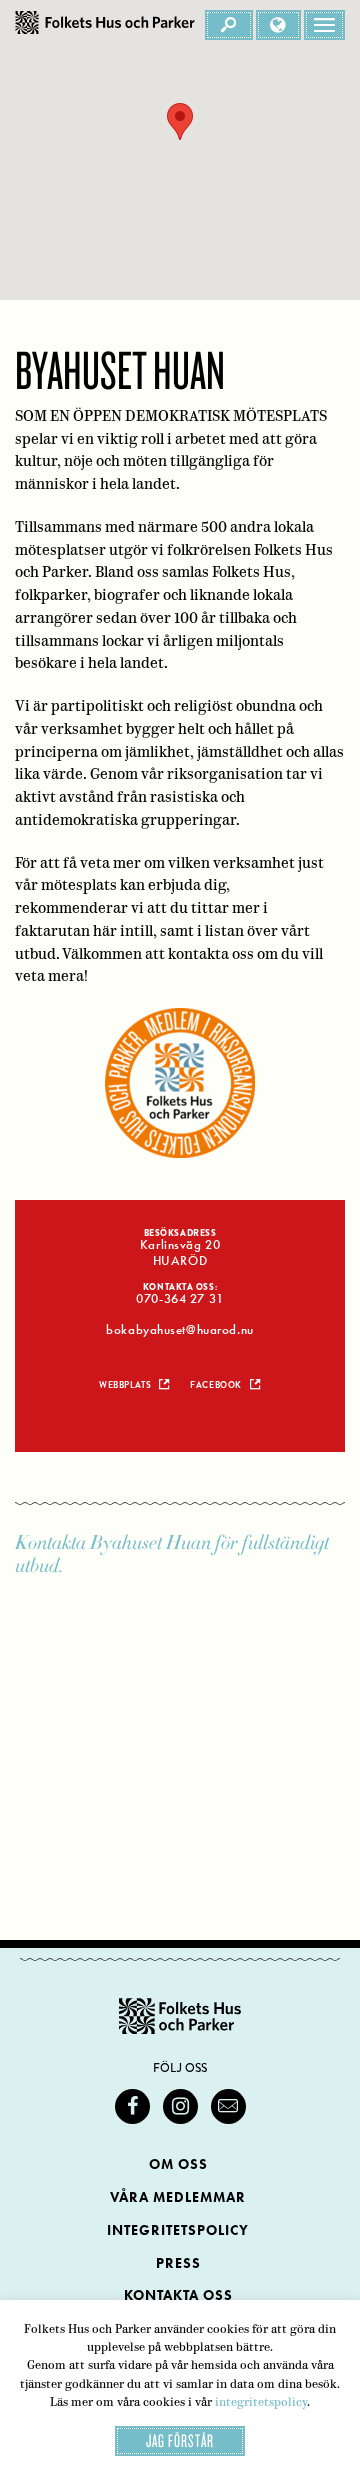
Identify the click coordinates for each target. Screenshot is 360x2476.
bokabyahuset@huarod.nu (179, 1330)
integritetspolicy (261, 2402)
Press (178, 2263)
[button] (180, 121)
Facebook (215, 1385)
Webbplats (125, 1385)
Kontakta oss (178, 2295)
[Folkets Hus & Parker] (105, 25)
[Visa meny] (324, 25)
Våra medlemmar (178, 2197)
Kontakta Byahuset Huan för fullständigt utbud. (172, 1554)
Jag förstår (180, 2440)
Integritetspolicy (178, 2230)
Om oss (178, 2164)
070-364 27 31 (179, 1299)
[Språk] (278, 25)
